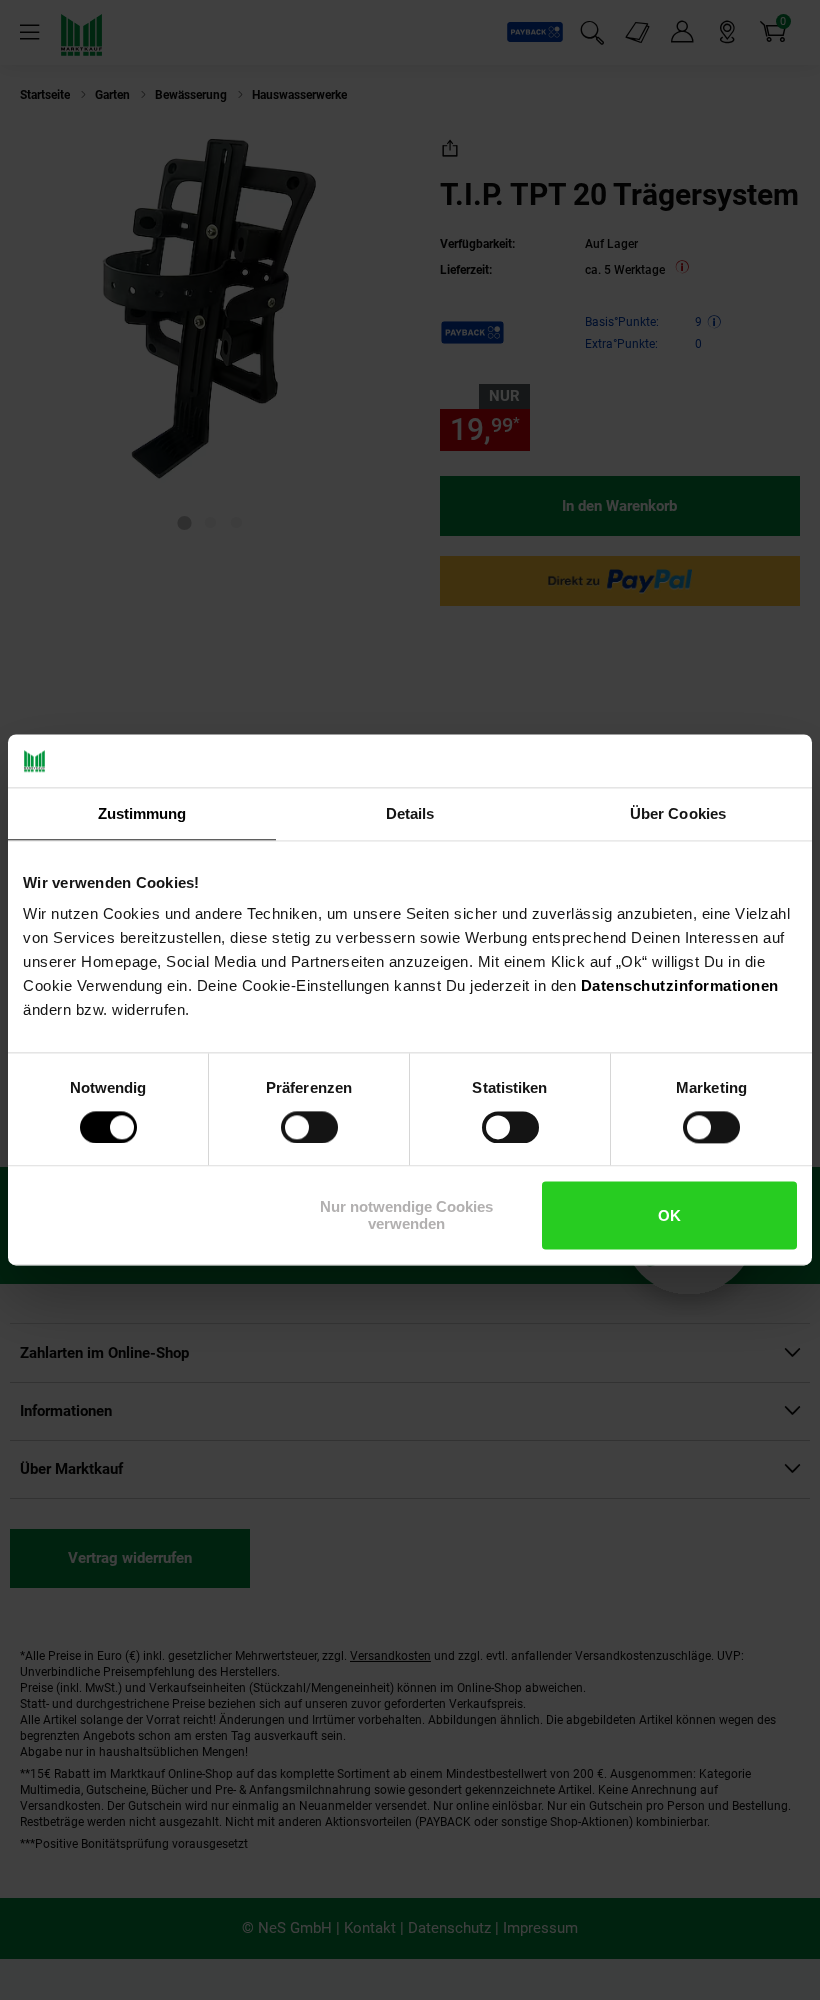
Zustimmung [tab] (142, 813)
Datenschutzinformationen (680, 985)
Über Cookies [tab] (678, 813)
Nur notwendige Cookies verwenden (406, 1216)
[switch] (309, 1127)
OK (669, 1215)
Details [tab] (410, 813)
